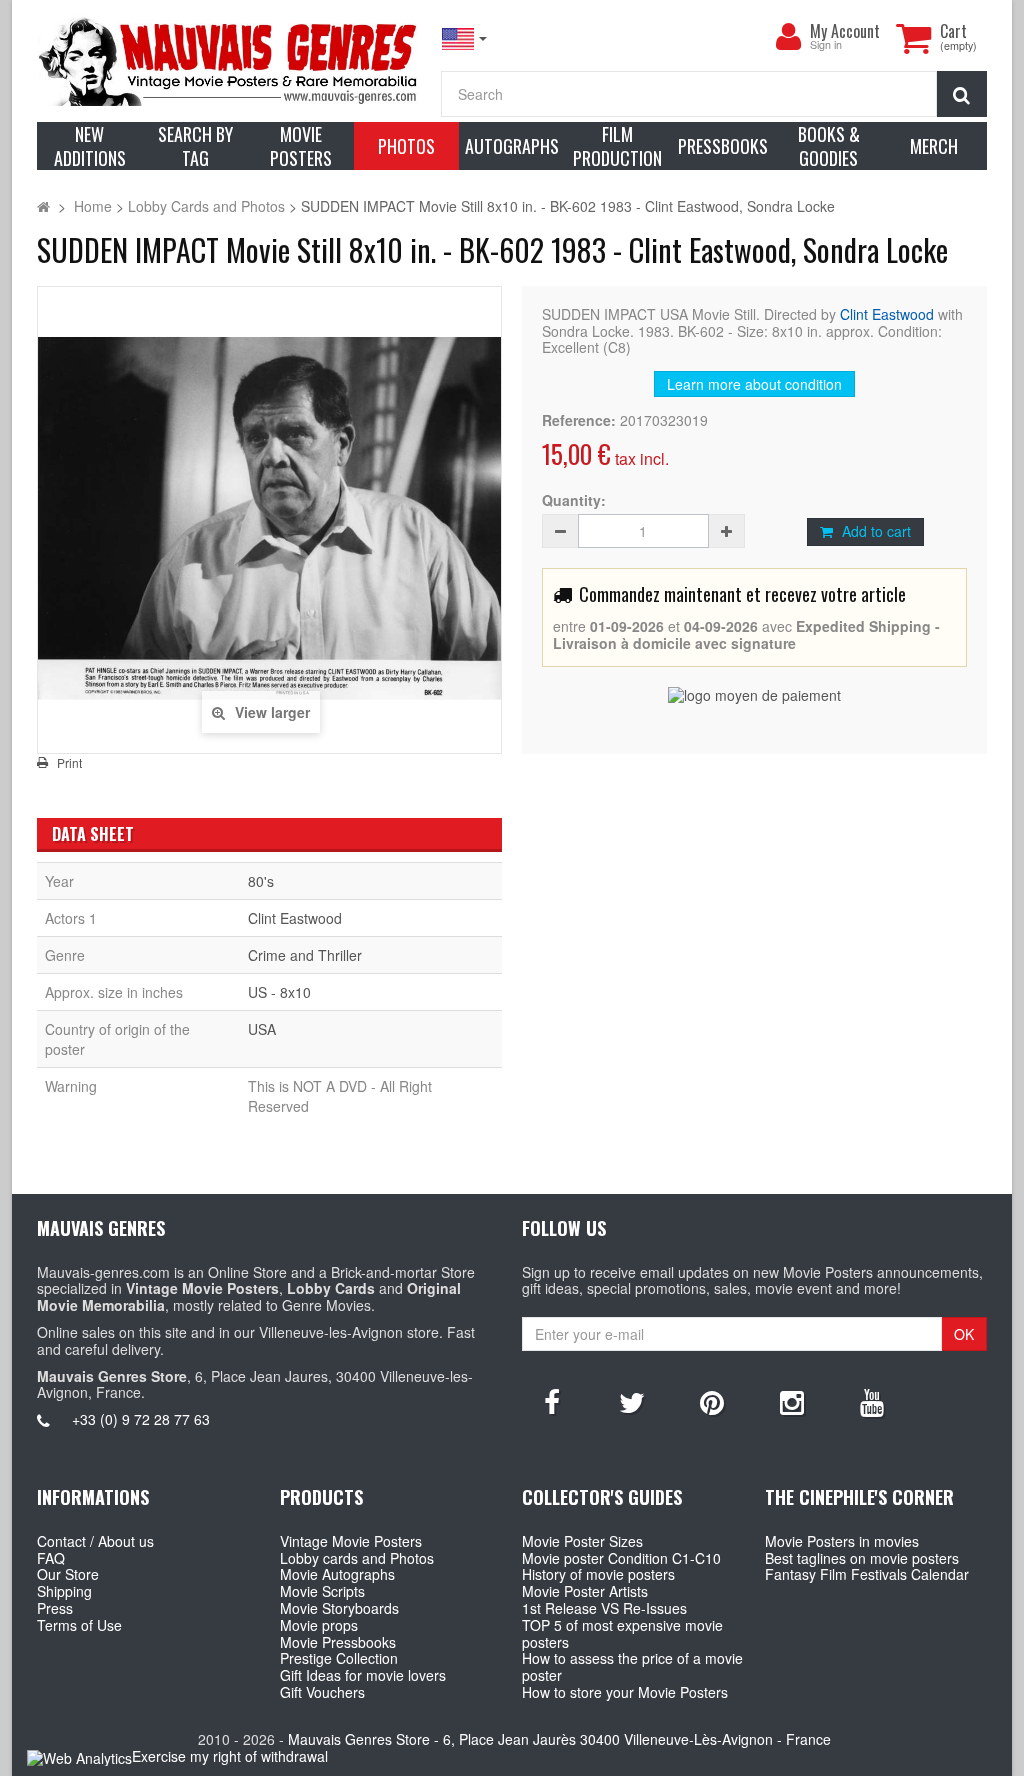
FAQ (51, 1558)
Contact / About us (95, 1541)
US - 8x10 (279, 992)
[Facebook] (552, 1401)
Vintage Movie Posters (351, 1541)
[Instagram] (792, 1401)
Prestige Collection (339, 1658)
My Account (845, 31)
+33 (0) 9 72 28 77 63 (141, 1419)
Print (69, 763)
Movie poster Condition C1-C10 (621, 1558)
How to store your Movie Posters (625, 1692)
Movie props (319, 1625)
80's (261, 881)
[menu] (788, 37)
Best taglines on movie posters (862, 1558)
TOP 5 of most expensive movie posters (622, 1633)
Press (55, 1608)
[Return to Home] (43, 206)
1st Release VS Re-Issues (604, 1608)
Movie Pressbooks (338, 1642)
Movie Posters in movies (842, 1541)
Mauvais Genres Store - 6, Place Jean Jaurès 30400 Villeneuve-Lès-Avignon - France (559, 1739)
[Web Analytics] (79, 1757)
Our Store (68, 1574)
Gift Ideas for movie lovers (363, 1675)
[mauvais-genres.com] (229, 60)
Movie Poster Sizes (582, 1541)
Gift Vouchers (322, 1692)
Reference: (579, 420)
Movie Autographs (337, 1574)
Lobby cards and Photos (357, 1558)
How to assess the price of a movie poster (632, 1666)
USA (262, 1029)
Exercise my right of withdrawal (230, 1756)
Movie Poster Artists (585, 1591)
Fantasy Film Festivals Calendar (867, 1574)
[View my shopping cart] (913, 38)
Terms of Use (79, 1625)
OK (964, 1334)
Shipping (64, 1591)
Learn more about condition (754, 384)
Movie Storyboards (339, 1608)
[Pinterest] (712, 1401)
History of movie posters (598, 1574)
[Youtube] (872, 1401)
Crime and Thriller (305, 955)
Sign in (826, 45)
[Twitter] (632, 1401)
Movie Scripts (322, 1591)
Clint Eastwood (887, 314)
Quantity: (574, 500)
